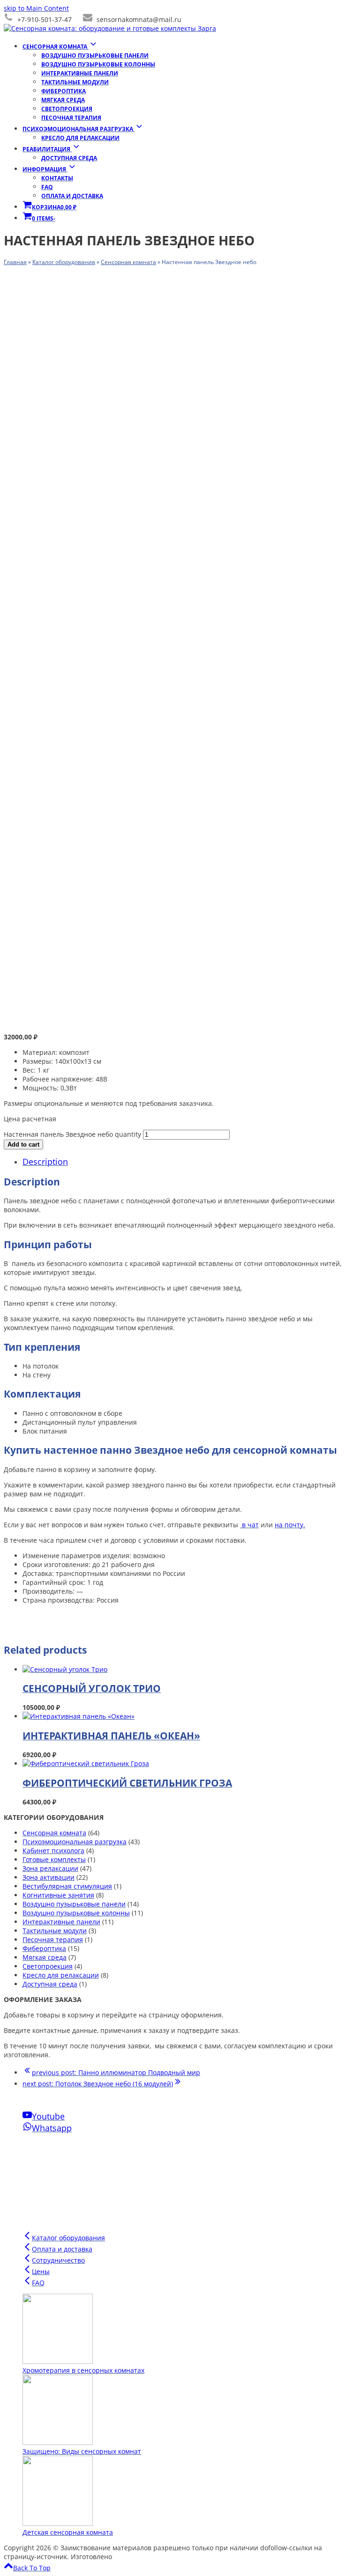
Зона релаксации (50, 1868)
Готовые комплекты (54, 1859)
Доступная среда (50, 1984)
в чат (249, 1525)
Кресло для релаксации (61, 1975)
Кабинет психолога (53, 1851)
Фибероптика (44, 1948)
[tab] (189, 1162)
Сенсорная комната (54, 1833)
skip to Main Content (36, 8)
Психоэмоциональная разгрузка (75, 1842)
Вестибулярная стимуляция (67, 1886)
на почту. (290, 1525)
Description (45, 1162)
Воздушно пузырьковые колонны (76, 1913)
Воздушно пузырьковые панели (74, 1904)
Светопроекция (48, 1966)
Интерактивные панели (61, 1922)
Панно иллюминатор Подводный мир (116, 2072)
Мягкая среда (45, 1957)
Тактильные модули (55, 1931)
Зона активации (49, 1877)
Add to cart (23, 1144)
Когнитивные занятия (58, 1895)
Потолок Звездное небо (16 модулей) (98, 2084)
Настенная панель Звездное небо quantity (72, 1134)
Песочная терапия (53, 1939)
